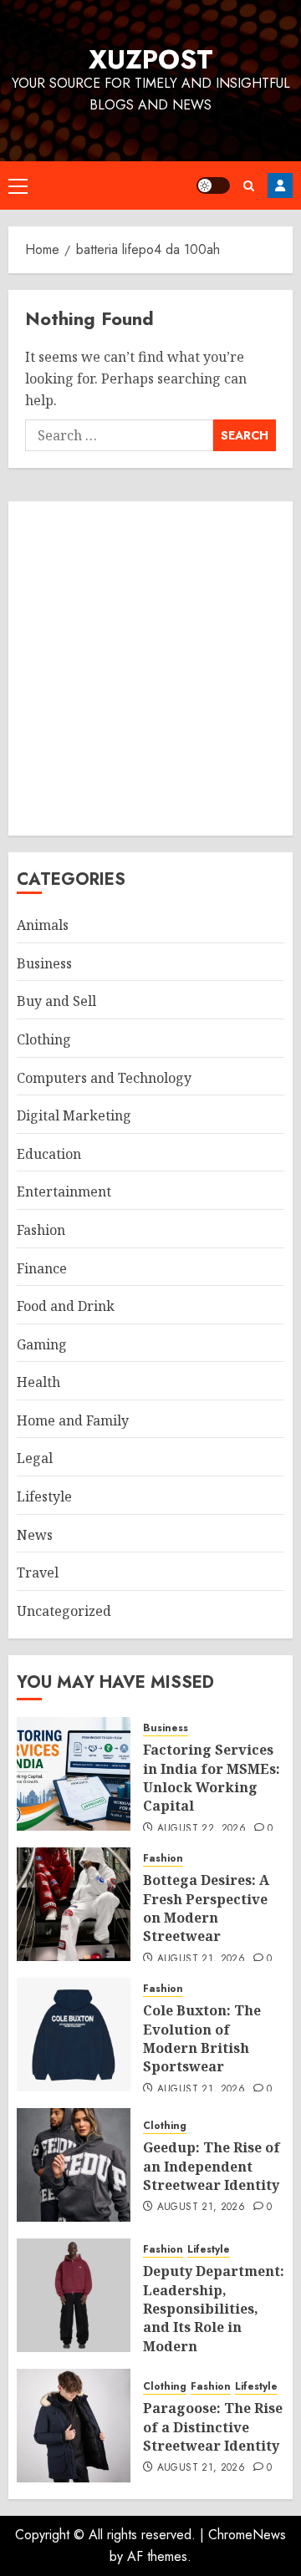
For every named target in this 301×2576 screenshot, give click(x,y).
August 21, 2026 (201, 1959)
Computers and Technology (104, 1078)
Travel (38, 1573)
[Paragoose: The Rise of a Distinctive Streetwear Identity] (74, 2426)
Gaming (42, 1344)
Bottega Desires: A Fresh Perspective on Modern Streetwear (206, 1908)
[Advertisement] (150, 668)
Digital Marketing (74, 1115)
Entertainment (64, 1191)
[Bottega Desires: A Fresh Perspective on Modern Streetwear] (74, 1904)
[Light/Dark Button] (213, 185)
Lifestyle (44, 1496)
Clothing (44, 1039)
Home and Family (73, 1420)
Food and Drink (66, 1306)
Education (49, 1154)
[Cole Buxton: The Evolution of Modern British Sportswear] (74, 2035)
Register (280, 185)
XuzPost (151, 59)
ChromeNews (247, 2535)
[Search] (249, 186)
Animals (43, 925)
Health (38, 1382)
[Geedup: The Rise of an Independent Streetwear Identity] (74, 2165)
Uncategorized (64, 1611)
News (35, 1535)
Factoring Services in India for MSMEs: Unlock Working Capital (212, 1778)
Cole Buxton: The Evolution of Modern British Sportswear (202, 2038)
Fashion (41, 1230)
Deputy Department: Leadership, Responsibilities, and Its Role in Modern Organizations (214, 2318)
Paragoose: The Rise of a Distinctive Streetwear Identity (213, 2427)
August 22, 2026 (202, 1829)
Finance (42, 1268)
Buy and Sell (56, 1001)
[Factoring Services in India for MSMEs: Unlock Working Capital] (74, 1774)
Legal (35, 1458)
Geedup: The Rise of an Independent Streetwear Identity (212, 2166)
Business (44, 963)
